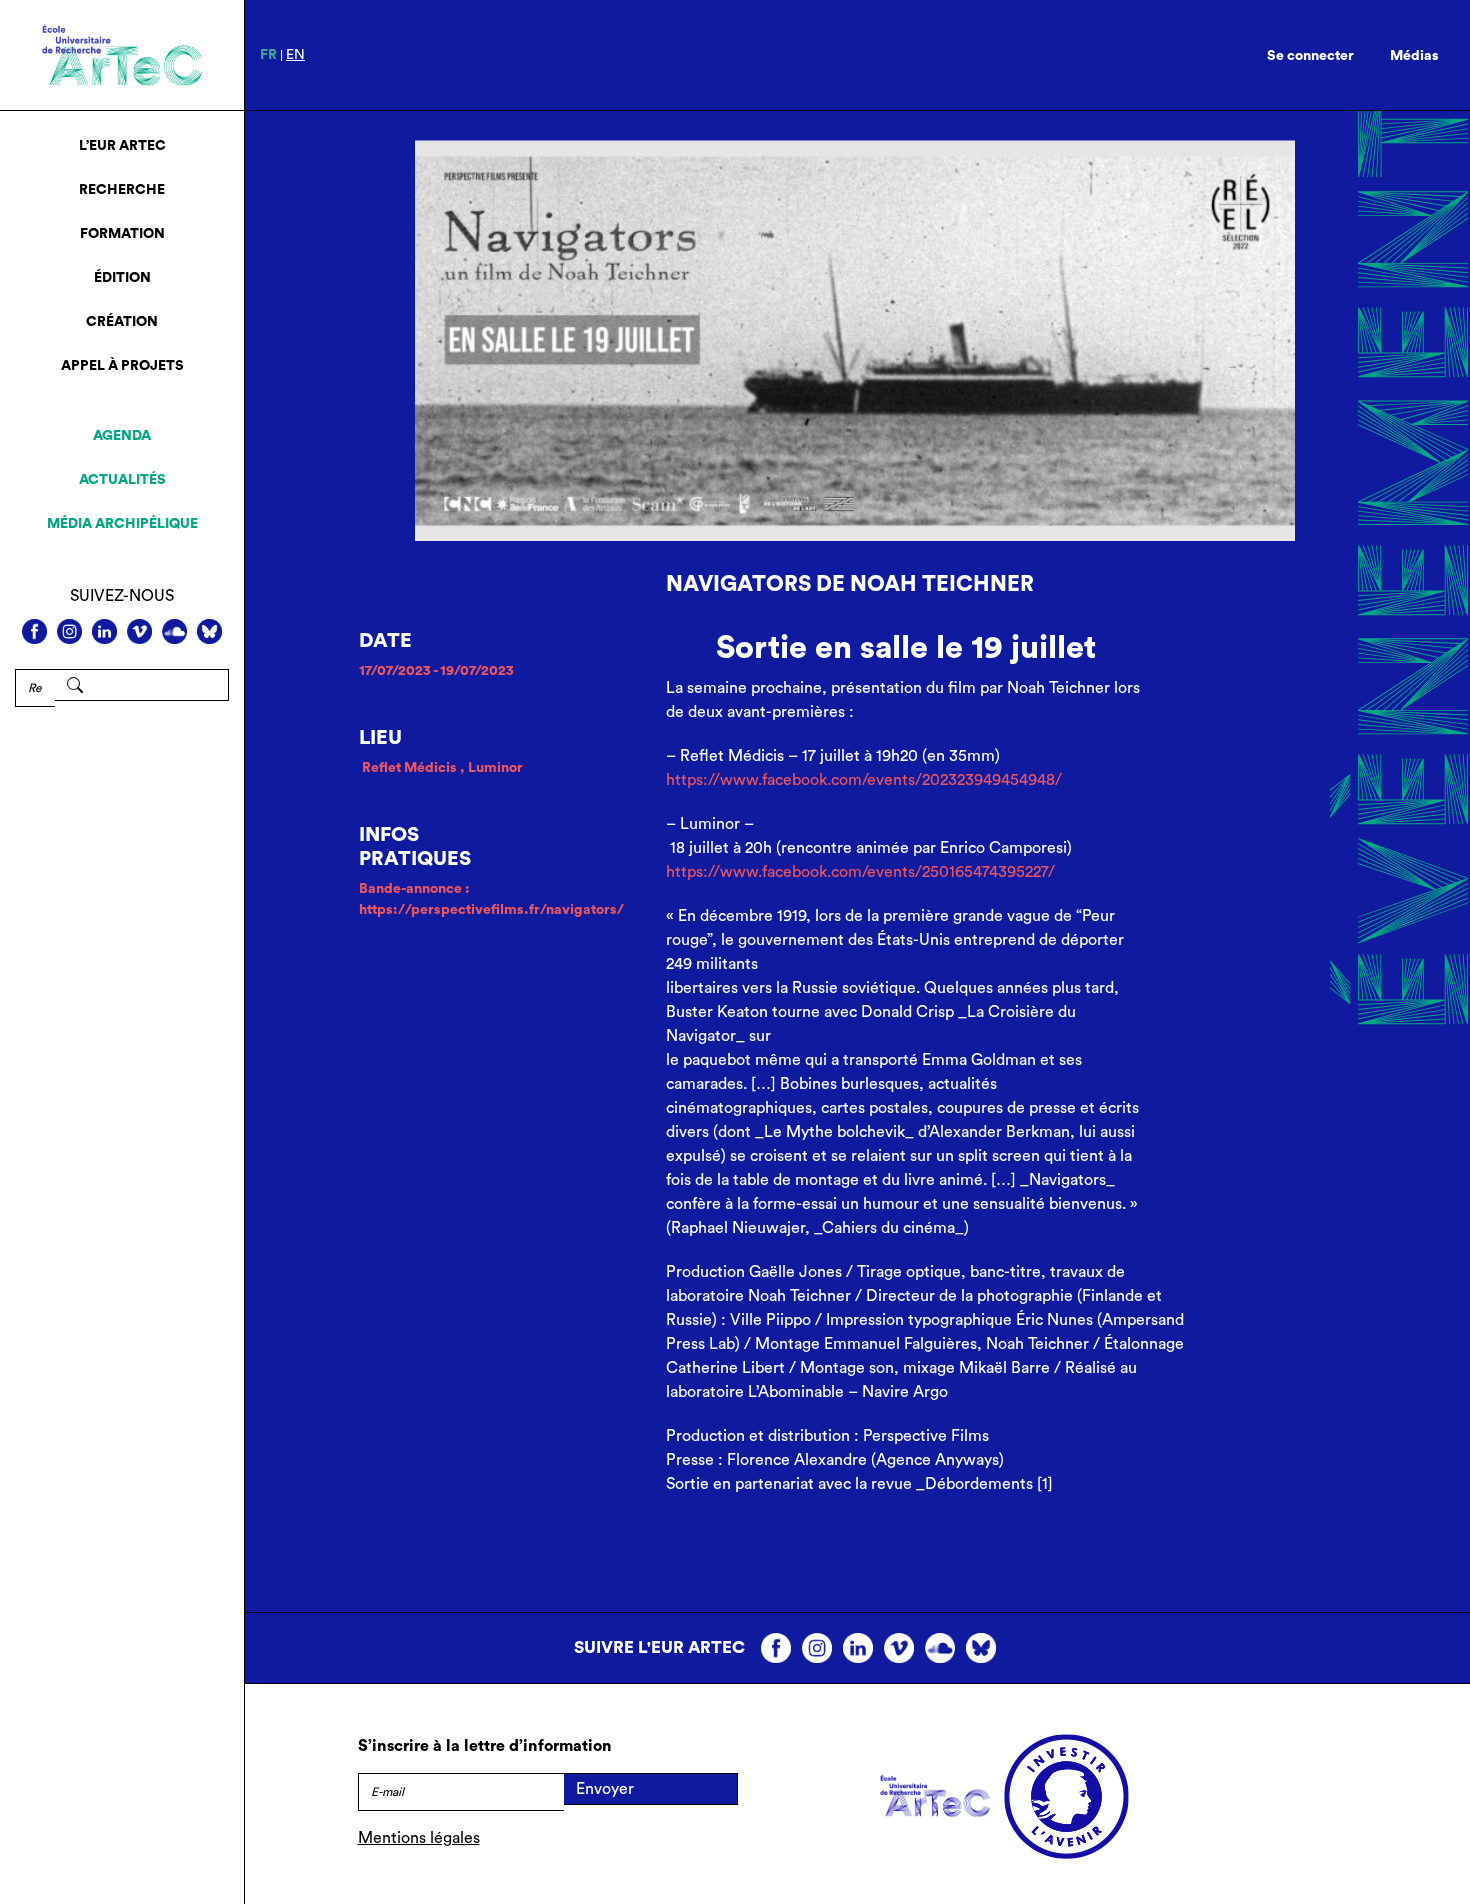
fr (268, 55)
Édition (122, 278)
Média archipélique (122, 524)
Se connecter (1310, 56)
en (295, 55)
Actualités (122, 480)
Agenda (122, 436)
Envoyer (605, 1789)
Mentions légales (419, 1838)
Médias (1414, 56)
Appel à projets (122, 366)
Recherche (122, 190)
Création (122, 322)
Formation (122, 234)
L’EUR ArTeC (122, 146)
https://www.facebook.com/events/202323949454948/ (864, 780)
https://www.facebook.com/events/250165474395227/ (860, 872)
